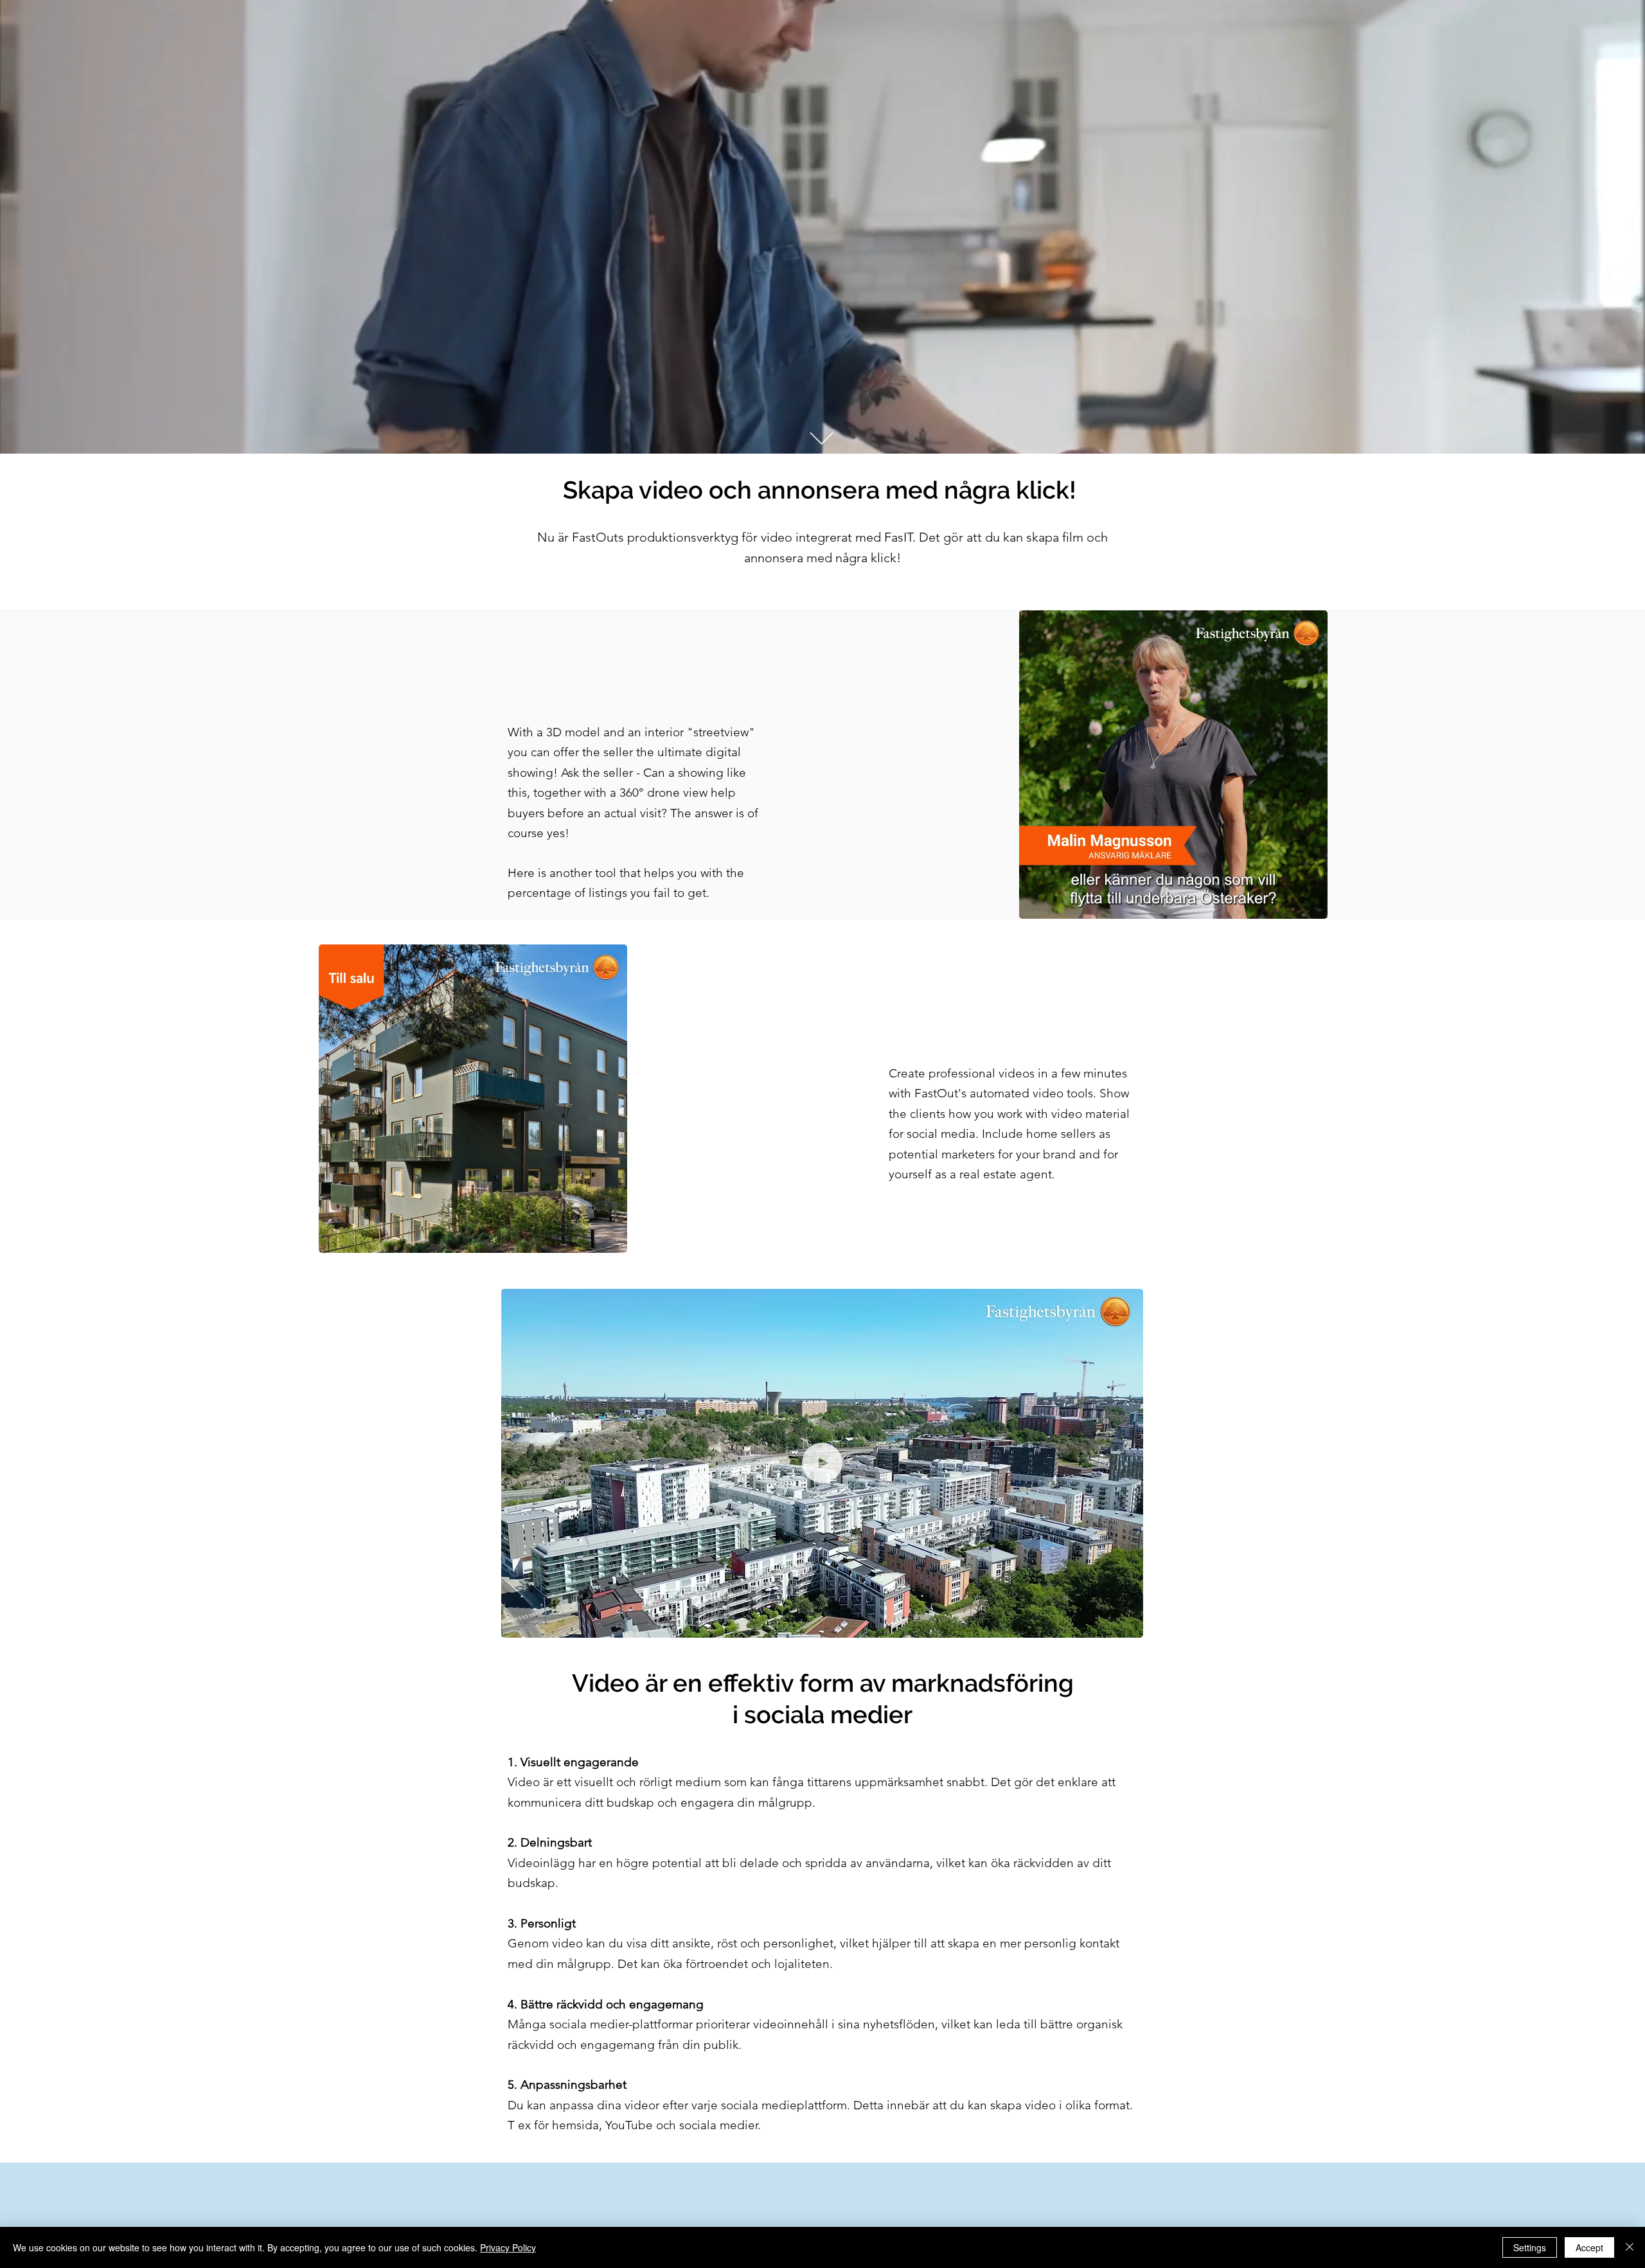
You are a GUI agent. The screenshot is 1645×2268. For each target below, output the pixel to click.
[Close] (1630, 2247)
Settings (1530, 2247)
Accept (1589, 2247)
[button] (1127, 1624)
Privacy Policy (508, 2247)
